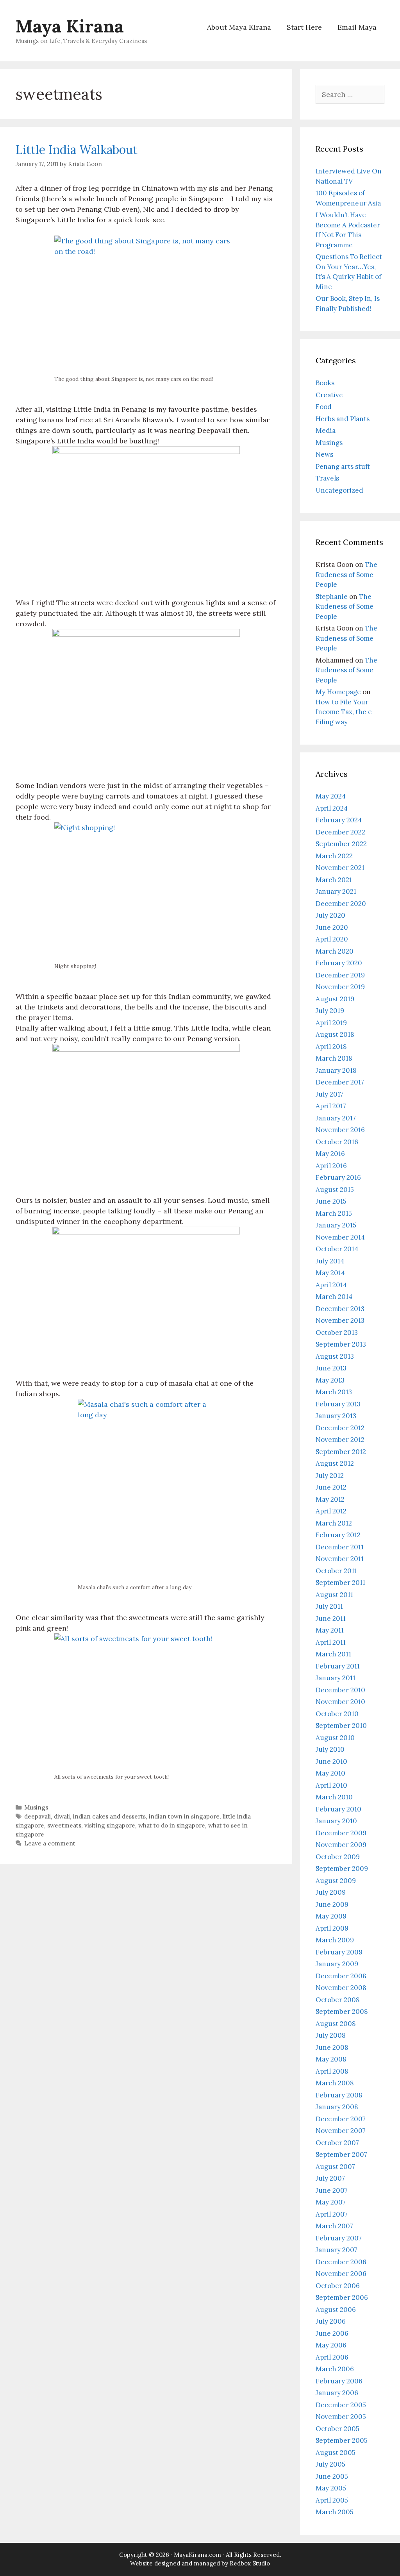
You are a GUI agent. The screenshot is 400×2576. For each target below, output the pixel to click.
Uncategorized (339, 490)
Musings (36, 1807)
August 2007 (335, 2167)
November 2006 (341, 2274)
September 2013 (341, 1344)
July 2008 (331, 2035)
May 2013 (330, 1380)
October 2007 (337, 2143)
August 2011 (334, 1595)
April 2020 (332, 939)
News (324, 454)
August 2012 (335, 1463)
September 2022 (341, 844)
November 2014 (340, 1237)
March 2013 (334, 1392)
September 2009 (342, 1869)
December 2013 (340, 1309)
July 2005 (330, 2464)
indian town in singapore (184, 1816)
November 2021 (340, 868)
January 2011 (336, 1678)
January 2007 (337, 2250)
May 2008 (331, 2059)
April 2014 (331, 1285)
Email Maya (357, 27)
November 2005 (341, 2417)
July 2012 (330, 1476)
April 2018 (331, 1047)
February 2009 (339, 1952)
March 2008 (335, 2083)
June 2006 (332, 2333)
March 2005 (335, 2512)
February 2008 (339, 2095)
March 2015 (334, 1213)
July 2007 (330, 2178)
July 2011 (329, 1606)
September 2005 (342, 2440)
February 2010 (338, 1809)
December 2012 (340, 1428)
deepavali (37, 1816)
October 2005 (337, 2429)
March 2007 (334, 2226)
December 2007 (341, 2119)
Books (325, 383)
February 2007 (339, 2238)
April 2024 (332, 808)
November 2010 (340, 1702)
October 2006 (338, 2286)
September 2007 (341, 2154)
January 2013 (336, 1416)
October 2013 (337, 1333)
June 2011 (331, 1618)
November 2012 (340, 1440)
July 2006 (331, 2321)
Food (324, 407)
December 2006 (341, 2262)
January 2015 (336, 1225)
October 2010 (337, 1714)
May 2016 (330, 1154)
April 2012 (331, 1511)
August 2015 (335, 1190)
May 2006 (331, 2345)
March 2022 (334, 856)
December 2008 (341, 1976)
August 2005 (336, 2453)
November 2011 (340, 1559)
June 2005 (332, 2476)
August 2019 (335, 999)
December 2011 (340, 1547)
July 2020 (330, 915)
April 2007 (332, 2214)
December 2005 (341, 2405)
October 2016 (337, 1142)
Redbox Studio (250, 2563)
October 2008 (338, 2000)
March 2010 (334, 1797)
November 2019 (340, 987)
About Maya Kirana (239, 27)
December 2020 (341, 904)
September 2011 (340, 1583)
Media (326, 431)
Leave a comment (50, 1843)
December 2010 (340, 1690)
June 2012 (331, 1487)
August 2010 (335, 1738)
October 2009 (338, 1857)
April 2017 (331, 1106)
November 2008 (341, 1988)
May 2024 (331, 796)
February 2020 (339, 963)
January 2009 (337, 1964)
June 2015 (331, 1201)
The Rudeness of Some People (346, 574)
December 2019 (340, 975)
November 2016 (340, 1130)
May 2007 (331, 2202)
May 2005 (331, 2488)
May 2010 (330, 1773)
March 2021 (334, 880)
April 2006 (332, 2357)
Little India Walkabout (77, 150)
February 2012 (338, 1535)
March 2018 (334, 1058)
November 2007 (341, 2131)
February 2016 (338, 1177)
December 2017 (340, 1082)
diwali (62, 1816)
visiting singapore (110, 1825)
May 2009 (331, 1916)
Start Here (304, 27)
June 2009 (332, 1904)
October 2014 (337, 1249)
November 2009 (341, 1845)
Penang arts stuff (343, 466)
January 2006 (337, 2393)
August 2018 (335, 1034)
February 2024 (339, 820)
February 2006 (339, 2381)
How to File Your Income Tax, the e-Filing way (345, 712)
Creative (329, 395)
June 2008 (332, 2047)
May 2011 (330, 1630)
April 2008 (332, 2071)
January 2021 (336, 891)
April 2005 (332, 2500)
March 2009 (335, 1940)
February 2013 (338, 1404)
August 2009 (336, 1881)
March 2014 (334, 1297)
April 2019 (331, 1023)
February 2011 (338, 1666)
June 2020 (332, 927)
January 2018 (336, 1070)
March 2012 (334, 1523)
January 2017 (336, 1118)
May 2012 (330, 1499)
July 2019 (330, 1011)
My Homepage (338, 692)
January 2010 (336, 1821)
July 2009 (331, 1892)
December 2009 (341, 1833)
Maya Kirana (70, 26)
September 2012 (341, 1452)
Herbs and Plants (343, 419)
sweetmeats (64, 1825)
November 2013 (340, 1320)
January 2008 (337, 2107)
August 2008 (336, 2024)
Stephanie (332, 597)
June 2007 (332, 2190)
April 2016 (331, 1166)
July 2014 (330, 1261)
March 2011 (333, 1654)
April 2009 (332, 1928)
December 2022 (340, 832)
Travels (327, 478)
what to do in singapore (172, 1825)
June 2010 (331, 1761)
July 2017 (329, 1094)
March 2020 (335, 951)
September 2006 (342, 2297)
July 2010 (330, 1749)
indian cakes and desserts (109, 1816)
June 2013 (331, 1368)
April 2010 (331, 1785)
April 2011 (331, 1642)
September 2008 (342, 2011)
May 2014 (330, 1273)
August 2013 (335, 1356)
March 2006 (335, 2369)
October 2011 (336, 1571)
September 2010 (341, 1726)
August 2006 (336, 2310)
